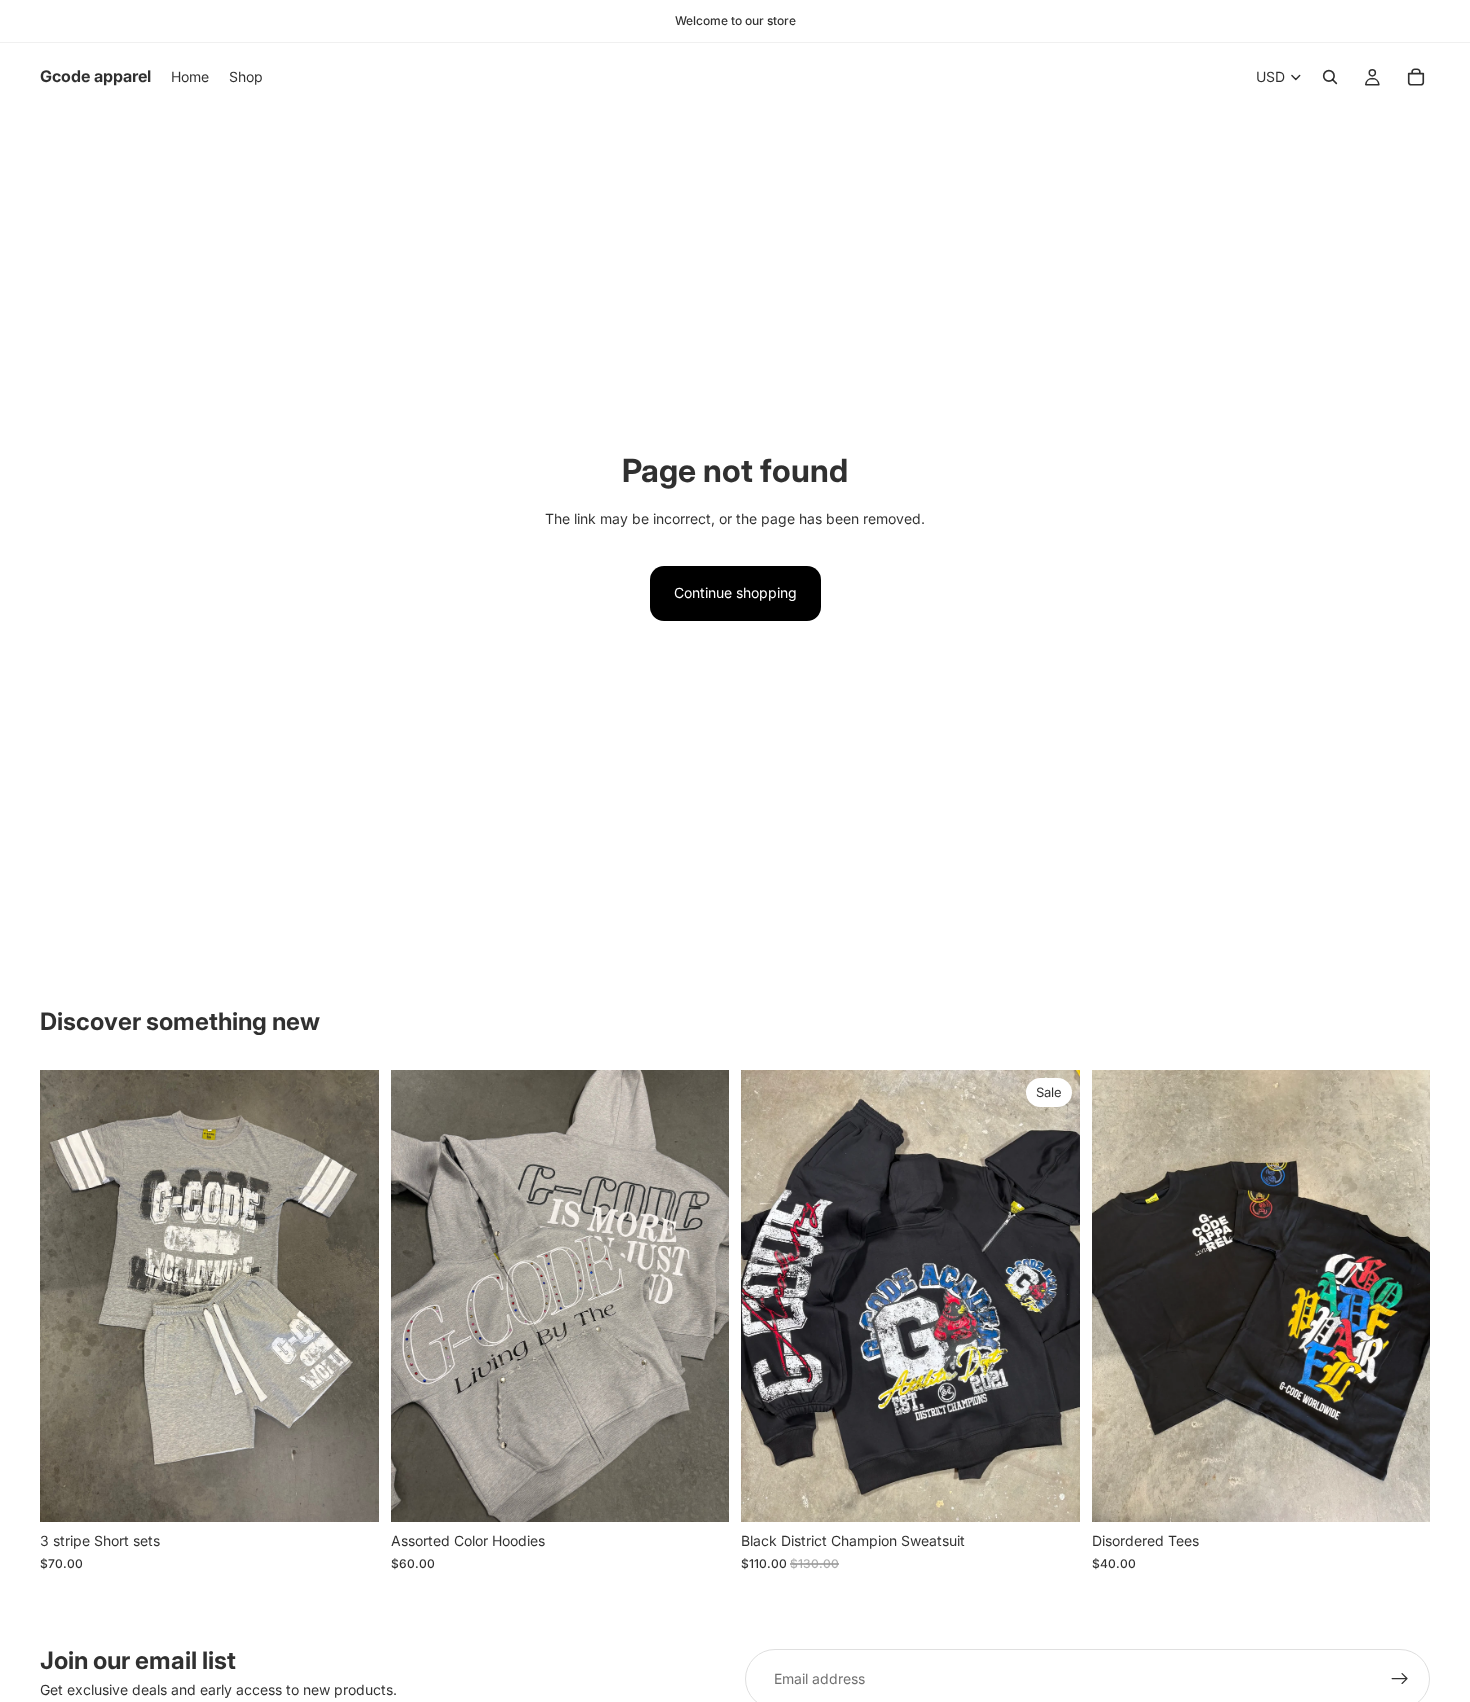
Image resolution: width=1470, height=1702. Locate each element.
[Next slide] (349, 1296)
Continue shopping (735, 592)
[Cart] (1416, 77)
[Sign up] (1400, 1679)
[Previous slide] (70, 1296)
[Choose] (348, 1492)
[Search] (1330, 77)
